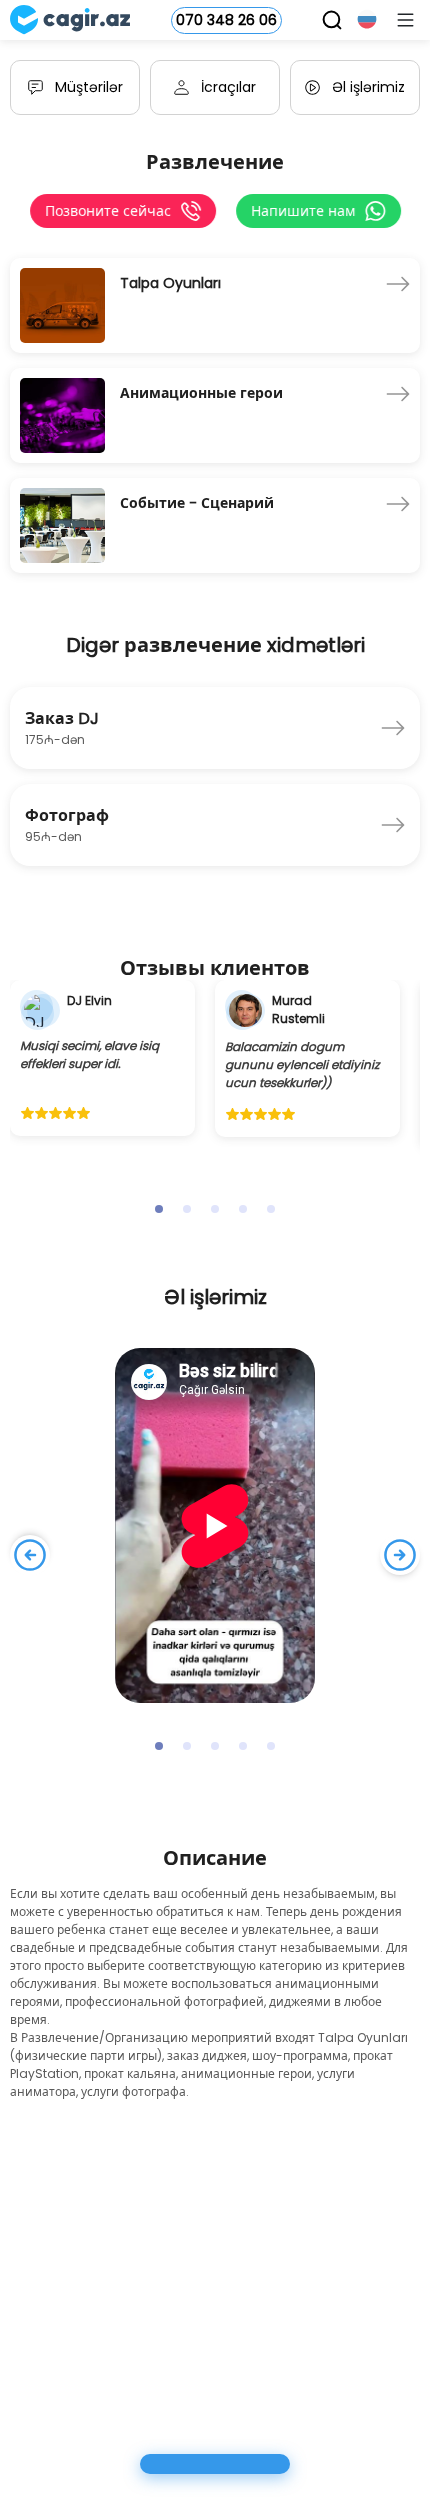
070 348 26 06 (226, 20)
